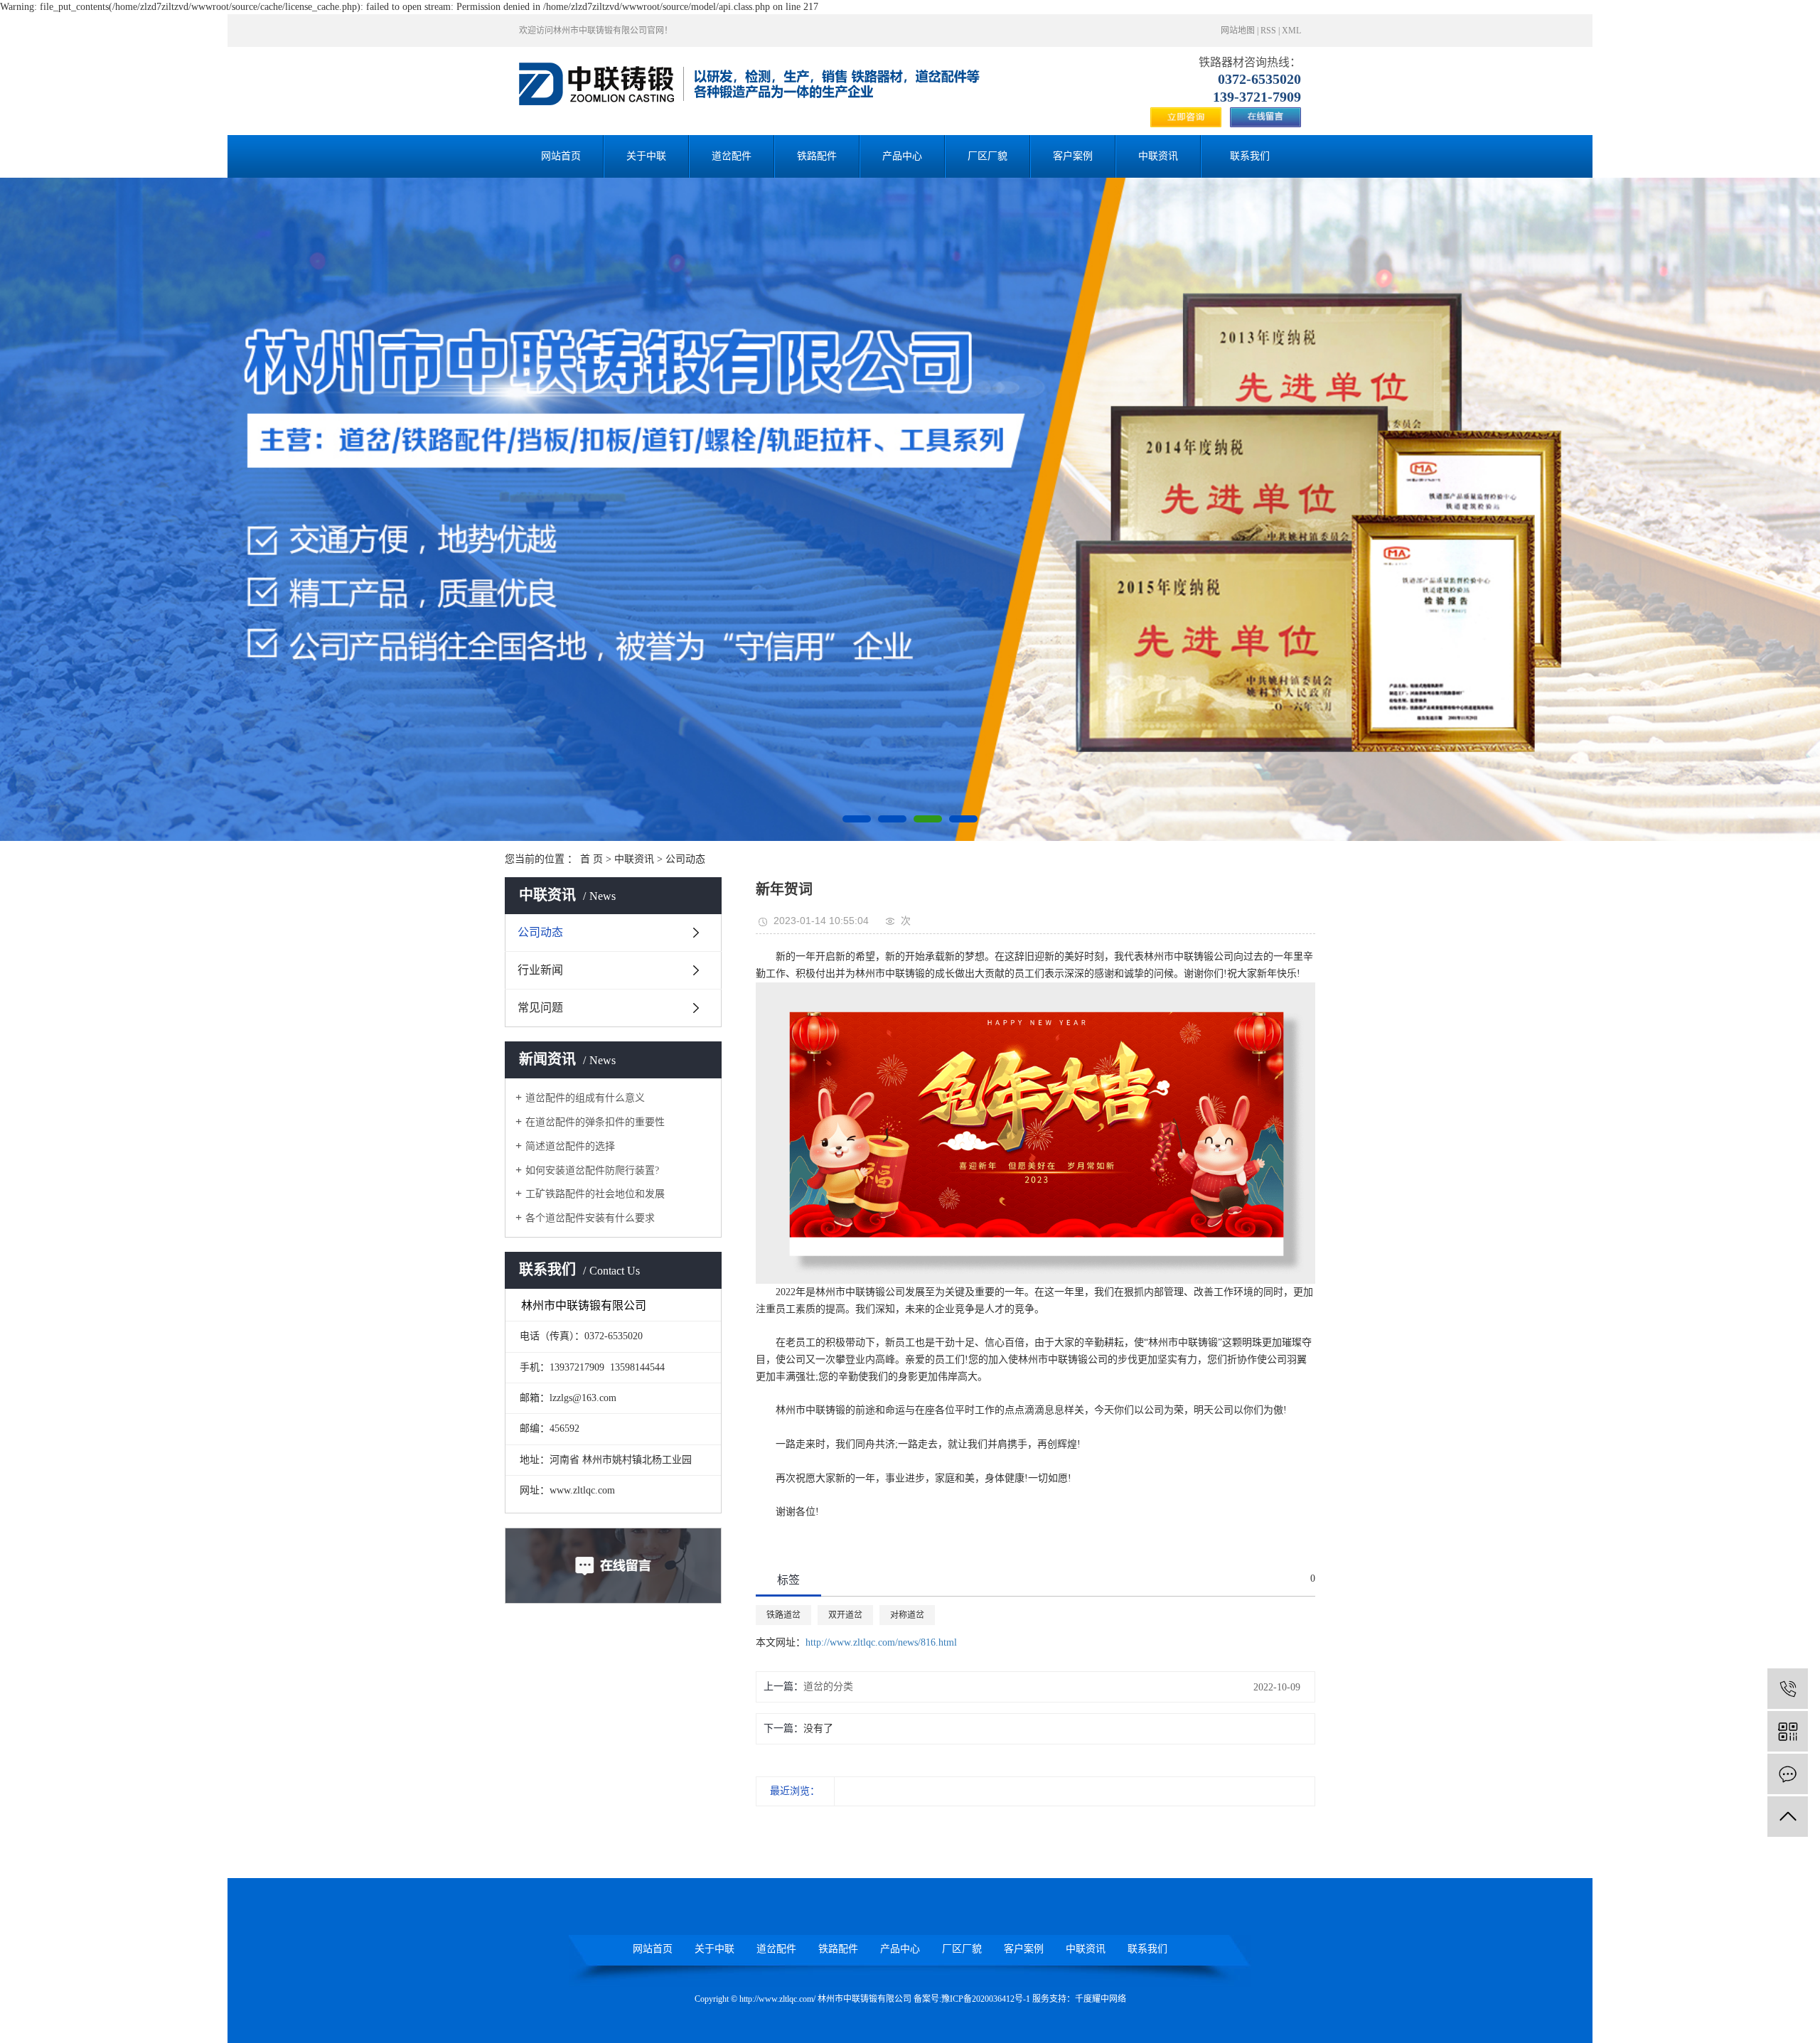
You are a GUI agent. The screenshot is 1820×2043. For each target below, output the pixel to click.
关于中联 (646, 156)
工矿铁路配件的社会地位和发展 (595, 1194)
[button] (857, 819)
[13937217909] (1788, 1689)
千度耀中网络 (1101, 1999)
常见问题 (540, 1008)
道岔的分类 (828, 1687)
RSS (1268, 31)
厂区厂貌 (987, 156)
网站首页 (561, 156)
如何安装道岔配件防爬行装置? (592, 1170)
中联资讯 (1158, 156)
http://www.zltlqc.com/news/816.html (881, 1642)
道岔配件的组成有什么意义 (585, 1098)
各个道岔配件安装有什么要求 (590, 1218)
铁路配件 (817, 156)
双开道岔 (845, 1615)
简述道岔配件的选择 (570, 1146)
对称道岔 (907, 1615)
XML (1291, 31)
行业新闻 (540, 970)
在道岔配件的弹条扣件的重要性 (595, 1122)
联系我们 (1250, 156)
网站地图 (1238, 31)
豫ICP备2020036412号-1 (986, 1999)
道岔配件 (732, 156)
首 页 (591, 859)
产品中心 (902, 156)
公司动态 (685, 859)
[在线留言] (1788, 1774)
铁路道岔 (783, 1615)
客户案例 (1073, 156)
